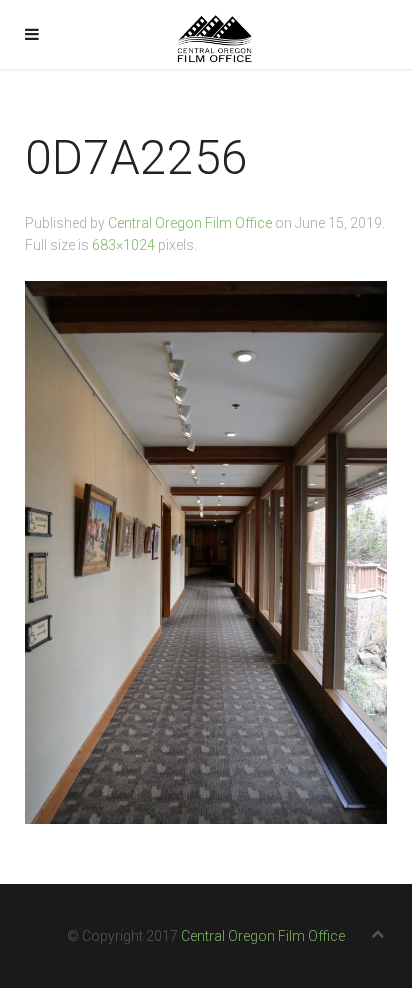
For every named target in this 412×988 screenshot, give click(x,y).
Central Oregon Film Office (190, 223)
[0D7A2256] (206, 551)
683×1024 (123, 245)
